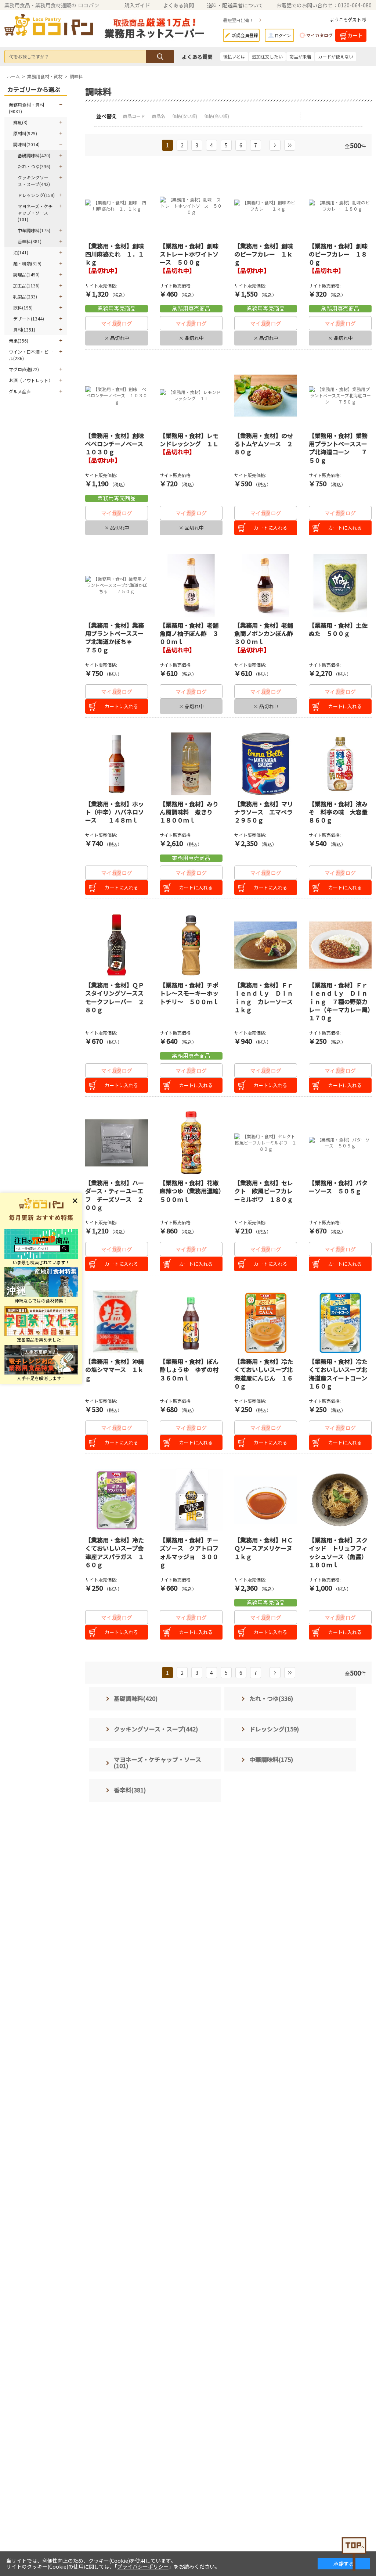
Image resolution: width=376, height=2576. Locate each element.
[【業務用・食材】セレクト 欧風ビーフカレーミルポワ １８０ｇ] (266, 1143)
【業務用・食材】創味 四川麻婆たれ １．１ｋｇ (117, 254)
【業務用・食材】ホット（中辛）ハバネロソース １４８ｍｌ (115, 812)
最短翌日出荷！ (238, 20)
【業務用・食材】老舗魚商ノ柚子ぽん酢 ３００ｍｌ (189, 633)
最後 (290, 145)
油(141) (21, 252)
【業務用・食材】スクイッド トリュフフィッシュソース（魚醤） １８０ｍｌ (339, 1552)
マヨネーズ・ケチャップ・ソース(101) (35, 213)
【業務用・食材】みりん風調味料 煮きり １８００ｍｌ (189, 812)
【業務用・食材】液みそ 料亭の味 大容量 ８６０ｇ (341, 812)
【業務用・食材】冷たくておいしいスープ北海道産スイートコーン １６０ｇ (341, 1374)
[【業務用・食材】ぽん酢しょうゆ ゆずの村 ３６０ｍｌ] (191, 1321)
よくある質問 (178, 5)
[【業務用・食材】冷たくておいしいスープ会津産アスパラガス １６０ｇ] (117, 1500)
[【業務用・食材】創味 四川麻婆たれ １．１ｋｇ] (117, 206)
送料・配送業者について (235, 5)
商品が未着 (300, 56)
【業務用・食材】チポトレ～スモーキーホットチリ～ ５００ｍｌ (189, 993)
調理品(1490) (26, 274)
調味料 (76, 76)
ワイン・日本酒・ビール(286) (31, 355)
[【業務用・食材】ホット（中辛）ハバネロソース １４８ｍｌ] (117, 764)
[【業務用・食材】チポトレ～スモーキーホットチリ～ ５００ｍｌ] (191, 945)
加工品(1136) (26, 285)
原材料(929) (25, 133)
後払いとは (234, 56)
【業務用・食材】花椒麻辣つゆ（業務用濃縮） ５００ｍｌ (194, 1191)
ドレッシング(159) (36, 195)
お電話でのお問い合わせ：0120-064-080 (324, 5)
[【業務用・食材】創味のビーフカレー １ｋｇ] (266, 206)
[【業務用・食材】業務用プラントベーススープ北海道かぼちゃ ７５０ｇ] (117, 585)
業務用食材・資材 (45, 76)
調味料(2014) (26, 144)
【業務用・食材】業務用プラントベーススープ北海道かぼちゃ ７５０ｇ (115, 637)
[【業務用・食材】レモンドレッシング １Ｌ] (191, 396)
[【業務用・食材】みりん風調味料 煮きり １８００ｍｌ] (191, 764)
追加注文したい (267, 56)
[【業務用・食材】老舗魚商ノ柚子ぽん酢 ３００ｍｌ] (191, 585)
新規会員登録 (245, 35)
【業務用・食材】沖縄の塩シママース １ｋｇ (115, 1370)
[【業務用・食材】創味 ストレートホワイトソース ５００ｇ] (191, 206)
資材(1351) (24, 329)
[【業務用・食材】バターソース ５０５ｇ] (340, 1143)
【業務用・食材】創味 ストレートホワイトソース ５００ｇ (192, 254)
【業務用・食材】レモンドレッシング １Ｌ (189, 440)
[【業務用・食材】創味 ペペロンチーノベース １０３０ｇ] (117, 396)
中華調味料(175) (34, 230)
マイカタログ (319, 35)
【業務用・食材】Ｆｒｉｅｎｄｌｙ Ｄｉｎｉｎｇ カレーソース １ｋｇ (266, 997)
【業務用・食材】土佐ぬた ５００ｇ (338, 629)
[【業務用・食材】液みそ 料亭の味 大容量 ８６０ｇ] (340, 764)
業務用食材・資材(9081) (26, 108)
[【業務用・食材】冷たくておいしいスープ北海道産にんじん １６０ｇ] (266, 1321)
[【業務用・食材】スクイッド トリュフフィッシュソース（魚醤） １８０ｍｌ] (340, 1500)
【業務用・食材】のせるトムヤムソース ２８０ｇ (264, 444)
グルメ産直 (20, 391)
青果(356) (19, 341)
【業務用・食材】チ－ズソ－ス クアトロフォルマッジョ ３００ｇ (189, 1552)
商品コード (135, 116)
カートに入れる (270, 528)
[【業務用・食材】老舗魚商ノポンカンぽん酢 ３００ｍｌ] (266, 585)
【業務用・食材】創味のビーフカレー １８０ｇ (338, 254)
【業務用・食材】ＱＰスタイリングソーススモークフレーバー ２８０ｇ (115, 997)
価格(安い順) (185, 116)
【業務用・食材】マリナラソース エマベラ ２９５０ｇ (266, 812)
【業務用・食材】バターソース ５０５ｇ (338, 1187)
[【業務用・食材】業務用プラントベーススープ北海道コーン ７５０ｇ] (340, 396)
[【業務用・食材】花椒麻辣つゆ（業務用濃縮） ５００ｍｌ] (191, 1143)
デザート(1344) (29, 318)
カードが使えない (336, 56)
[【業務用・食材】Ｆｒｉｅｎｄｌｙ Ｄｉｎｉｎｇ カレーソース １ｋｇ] (266, 945)
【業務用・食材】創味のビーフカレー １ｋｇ (264, 254)
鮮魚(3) (20, 122)
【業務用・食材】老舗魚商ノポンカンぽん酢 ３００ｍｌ (267, 633)
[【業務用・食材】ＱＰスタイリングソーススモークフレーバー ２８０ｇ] (117, 945)
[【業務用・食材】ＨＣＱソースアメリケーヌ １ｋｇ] (266, 1500)
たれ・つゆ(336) (34, 166)
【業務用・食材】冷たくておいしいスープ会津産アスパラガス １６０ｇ (115, 1552)
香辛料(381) (30, 241)
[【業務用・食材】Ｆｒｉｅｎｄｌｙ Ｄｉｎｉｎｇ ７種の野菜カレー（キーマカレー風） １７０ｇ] (340, 945)
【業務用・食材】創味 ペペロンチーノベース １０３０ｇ (117, 444)
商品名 (159, 116)
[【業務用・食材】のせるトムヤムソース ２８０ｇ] (266, 396)
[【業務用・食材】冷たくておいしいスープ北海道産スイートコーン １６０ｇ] (340, 1321)
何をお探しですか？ (29, 56)
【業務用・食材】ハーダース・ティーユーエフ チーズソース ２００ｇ (115, 1195)
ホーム (13, 76)
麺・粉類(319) (27, 263)
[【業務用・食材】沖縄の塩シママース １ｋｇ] (117, 1321)
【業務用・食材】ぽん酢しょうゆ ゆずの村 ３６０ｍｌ (192, 1370)
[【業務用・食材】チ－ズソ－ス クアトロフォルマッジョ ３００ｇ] (191, 1500)
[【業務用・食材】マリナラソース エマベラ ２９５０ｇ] (266, 764)
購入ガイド (137, 5)
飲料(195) (23, 307)
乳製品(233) (25, 296)
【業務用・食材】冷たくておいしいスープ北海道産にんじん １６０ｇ (264, 1374)
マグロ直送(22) (24, 369)
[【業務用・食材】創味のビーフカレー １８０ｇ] (340, 206)
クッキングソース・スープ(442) (34, 181)
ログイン (283, 35)
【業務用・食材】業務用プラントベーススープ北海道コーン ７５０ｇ (338, 448)
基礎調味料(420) (34, 155)
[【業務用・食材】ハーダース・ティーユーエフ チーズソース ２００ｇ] (117, 1143)
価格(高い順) (217, 116)
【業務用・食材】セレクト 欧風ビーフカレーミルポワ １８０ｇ (264, 1191)
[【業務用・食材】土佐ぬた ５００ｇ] (340, 585)
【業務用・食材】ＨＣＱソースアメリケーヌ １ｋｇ (266, 1548)
